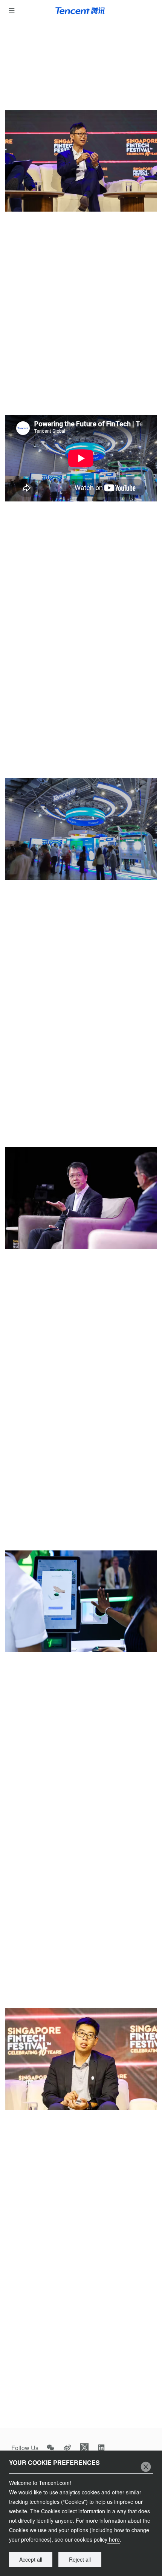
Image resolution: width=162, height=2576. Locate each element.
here (114, 2539)
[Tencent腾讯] (81, 11)
